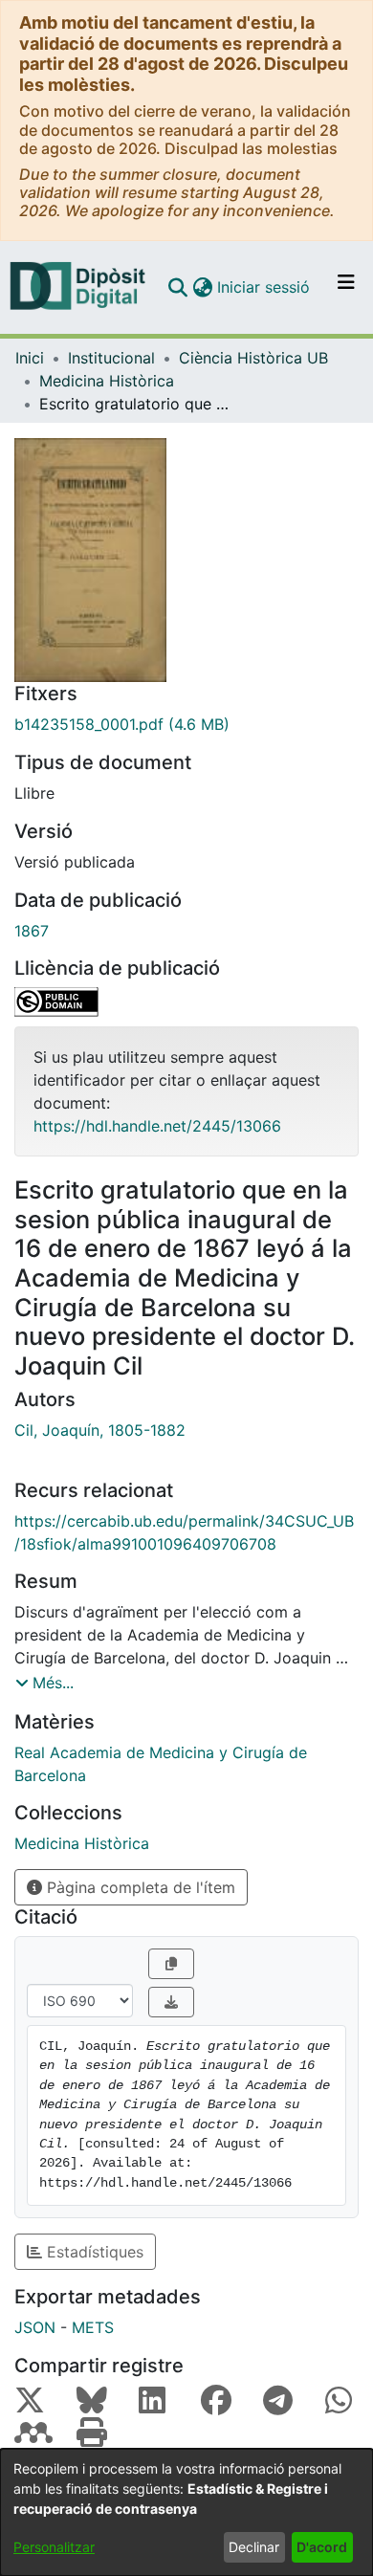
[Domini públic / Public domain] (186, 1002)
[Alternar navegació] (346, 287)
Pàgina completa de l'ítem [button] (139, 1887)
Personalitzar (54, 2547)
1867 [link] (32, 931)
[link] (186, 724)
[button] (177, 287)
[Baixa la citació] (171, 2002)
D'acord (322, 2547)
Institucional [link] (111, 358)
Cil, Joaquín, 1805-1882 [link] (100, 1430)
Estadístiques (93, 2252)
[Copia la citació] (171, 1964)
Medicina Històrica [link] (107, 381)
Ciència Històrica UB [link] (253, 358)
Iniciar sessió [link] (264, 287)
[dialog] (186, 2512)
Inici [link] (30, 358)
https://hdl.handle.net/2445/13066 (157, 1126)
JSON (35, 2327)
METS (93, 2327)
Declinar (254, 2547)
